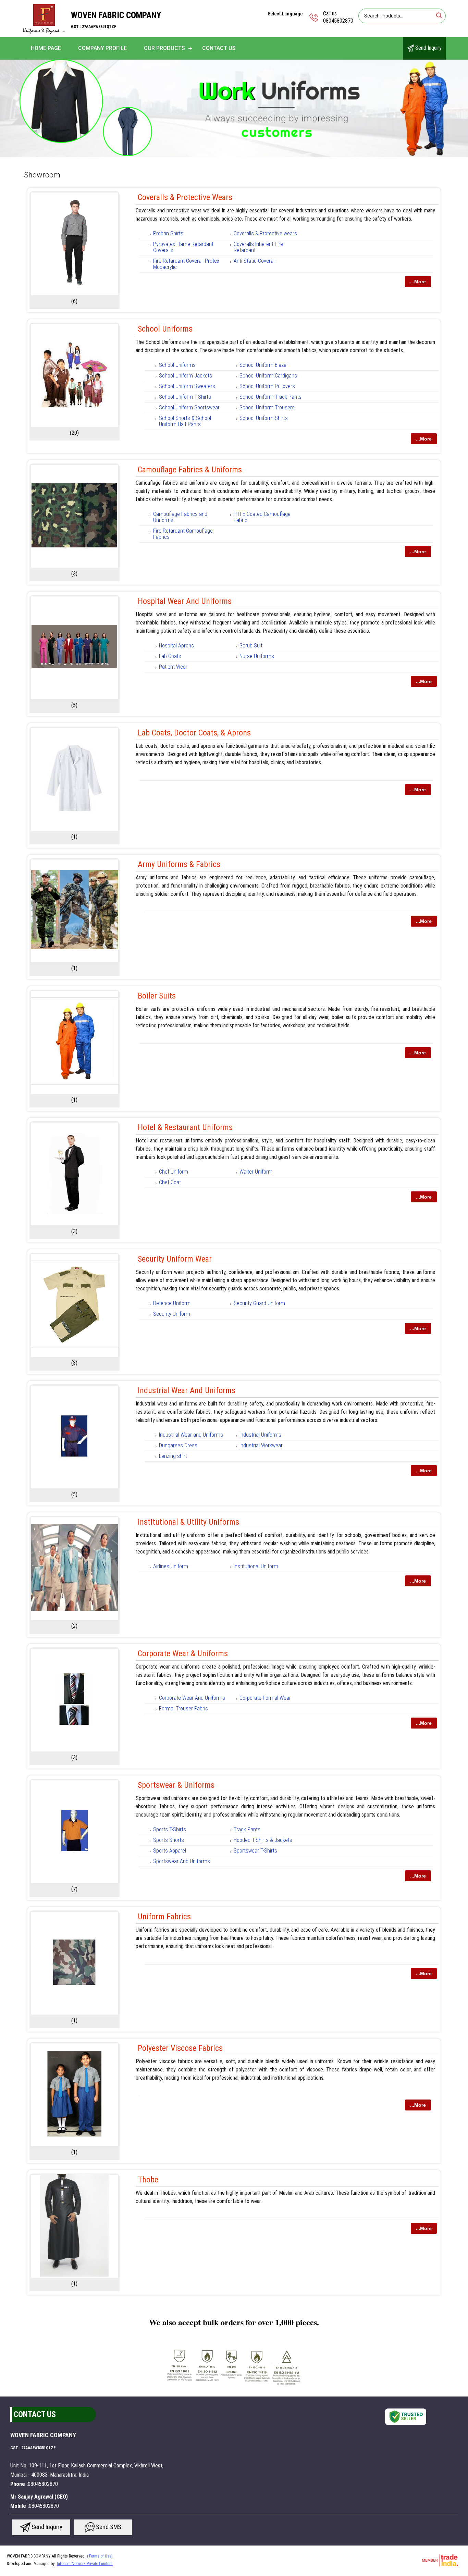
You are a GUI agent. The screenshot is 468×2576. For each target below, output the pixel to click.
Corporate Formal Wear (265, 1698)
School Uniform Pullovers (267, 386)
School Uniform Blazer (264, 365)
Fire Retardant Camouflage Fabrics (183, 534)
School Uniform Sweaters (187, 386)
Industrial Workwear (261, 1445)
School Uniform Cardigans (268, 376)
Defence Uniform (172, 1303)
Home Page (46, 48)
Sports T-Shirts (170, 1829)
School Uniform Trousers (267, 407)
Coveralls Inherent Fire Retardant (258, 247)
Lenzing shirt (173, 1456)
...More (418, 282)
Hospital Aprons (176, 646)
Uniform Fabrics (164, 1917)
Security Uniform (172, 1314)
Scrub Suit (251, 646)
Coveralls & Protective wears (265, 233)
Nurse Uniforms (257, 656)
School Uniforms (165, 329)
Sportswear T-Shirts (255, 1851)
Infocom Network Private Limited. (85, 2564)
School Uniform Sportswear (189, 407)
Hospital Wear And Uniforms (185, 601)
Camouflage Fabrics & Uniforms (190, 470)
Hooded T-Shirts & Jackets (263, 1840)
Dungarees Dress (178, 1445)
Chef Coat (170, 1182)
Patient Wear (173, 667)
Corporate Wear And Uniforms (192, 1698)
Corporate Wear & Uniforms (183, 1654)
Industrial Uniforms (260, 1435)
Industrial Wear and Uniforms (187, 1390)
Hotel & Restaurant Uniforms (185, 1127)
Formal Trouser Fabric (183, 1708)
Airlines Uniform (171, 1566)
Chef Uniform (174, 1172)
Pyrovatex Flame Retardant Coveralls (183, 247)
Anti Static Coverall (255, 261)
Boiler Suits (157, 996)
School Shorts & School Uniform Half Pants (185, 421)
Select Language (285, 14)
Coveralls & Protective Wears (185, 197)
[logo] (44, 32)
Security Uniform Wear (175, 1259)
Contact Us (219, 48)
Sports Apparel (170, 1851)
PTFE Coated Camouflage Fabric (262, 517)
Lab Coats (170, 656)
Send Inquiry (428, 48)
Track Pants (247, 1829)
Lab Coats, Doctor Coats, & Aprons (194, 733)
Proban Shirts (168, 233)
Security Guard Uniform (259, 1303)
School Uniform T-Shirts (185, 397)
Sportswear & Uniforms (176, 1785)
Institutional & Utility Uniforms (188, 1522)
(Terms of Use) (100, 2556)
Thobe (148, 2180)
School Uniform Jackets (186, 376)
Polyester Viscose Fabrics (180, 2048)
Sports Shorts (169, 1840)
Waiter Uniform (256, 1172)
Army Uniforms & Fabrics (179, 864)
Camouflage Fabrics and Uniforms (180, 517)
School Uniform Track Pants (270, 397)
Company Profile (102, 48)
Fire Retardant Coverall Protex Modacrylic (186, 264)
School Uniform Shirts (264, 418)
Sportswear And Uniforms (182, 1861)
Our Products (164, 48)
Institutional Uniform (256, 1566)
